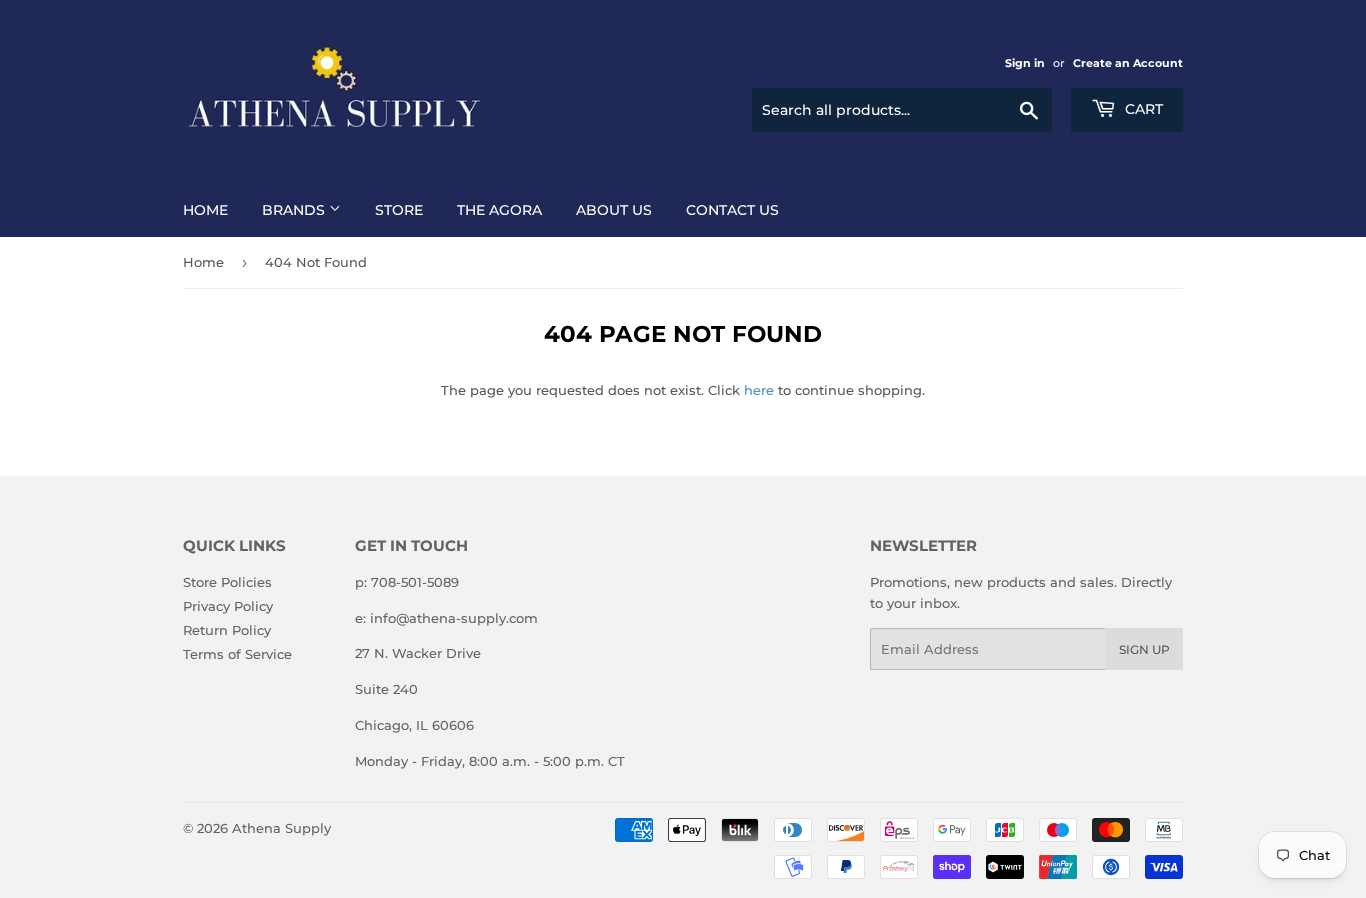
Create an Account (1128, 63)
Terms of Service (237, 654)
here (759, 390)
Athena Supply (281, 828)
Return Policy (227, 630)
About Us (614, 210)
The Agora (499, 210)
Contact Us (732, 210)
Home (205, 210)
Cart (1142, 109)
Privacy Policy (228, 606)
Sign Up (1144, 649)
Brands (295, 210)
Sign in (1025, 63)
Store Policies (227, 582)
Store (399, 210)
